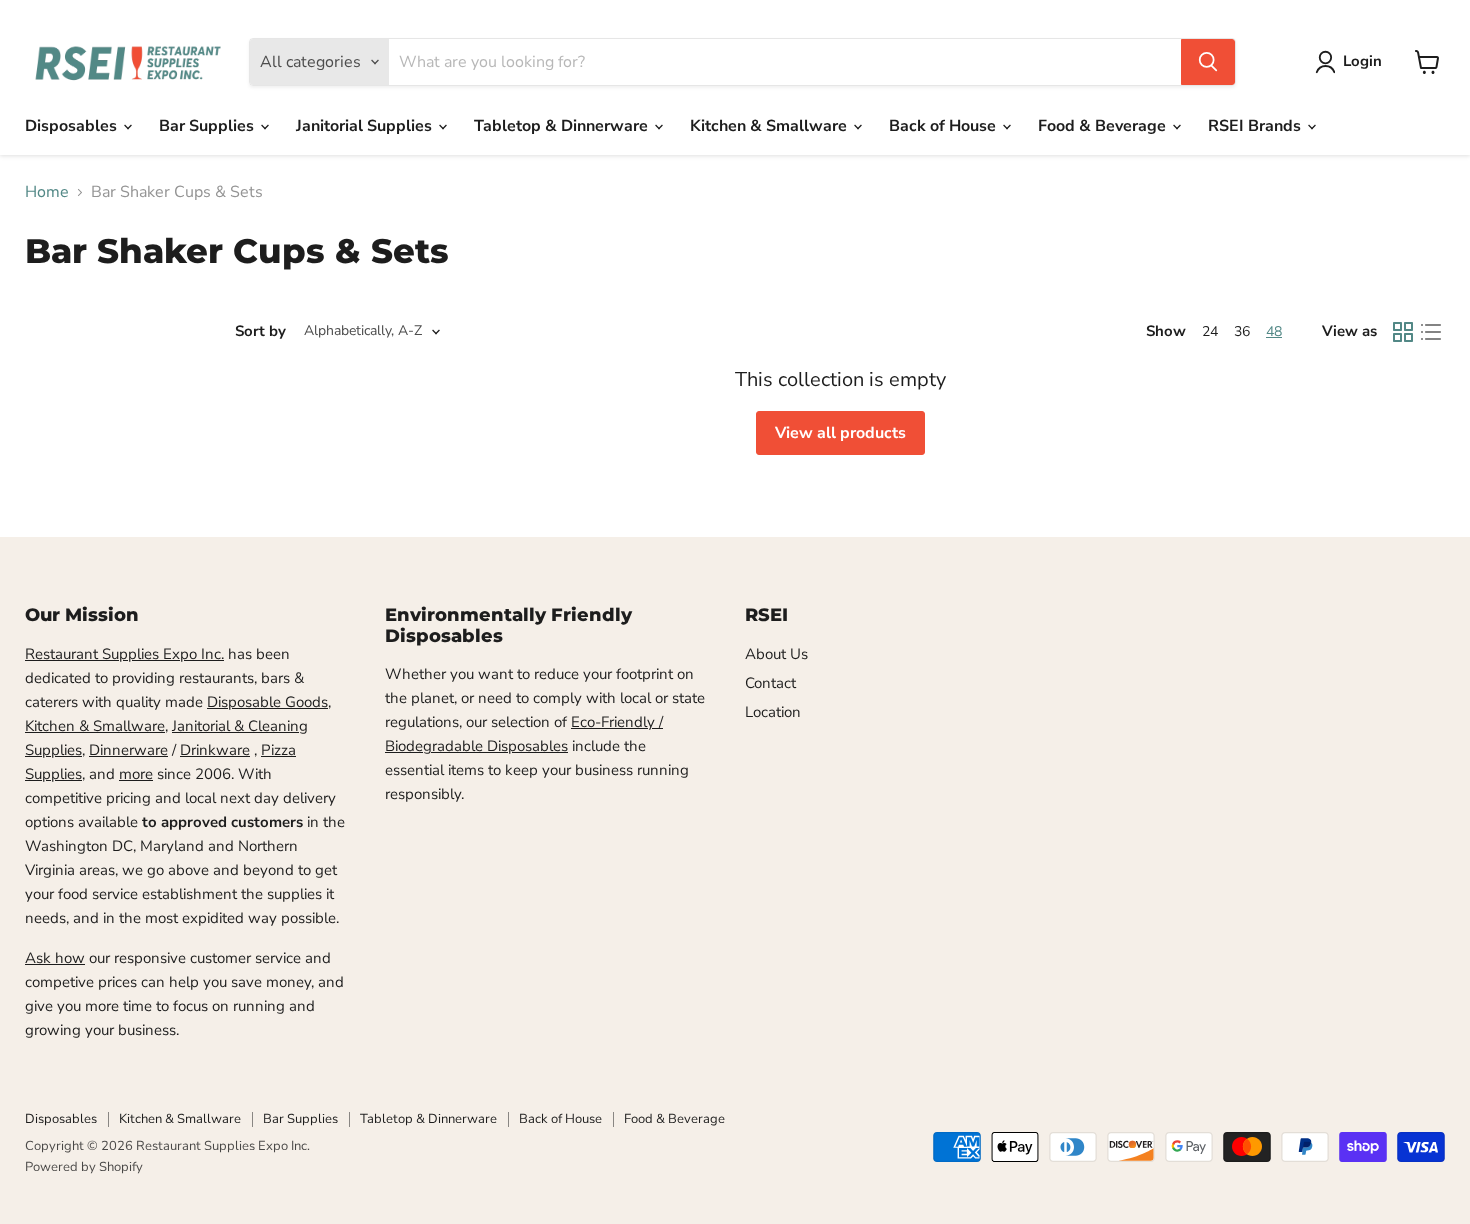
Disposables (73, 126)
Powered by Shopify (84, 1167)
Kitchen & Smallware (770, 126)
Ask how (55, 958)
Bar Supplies (208, 126)
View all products (840, 433)
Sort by (260, 331)
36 (1242, 331)
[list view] (1431, 332)
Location (773, 712)
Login (1362, 61)
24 (1210, 331)
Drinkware (215, 750)
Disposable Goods (267, 702)
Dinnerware (128, 750)
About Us (776, 654)
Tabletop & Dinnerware (563, 126)
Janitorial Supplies (366, 126)
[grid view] (1403, 332)
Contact (770, 683)
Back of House (944, 126)
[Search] (1208, 62)
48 (1274, 331)
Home (47, 192)
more (136, 774)
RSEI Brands (1256, 126)
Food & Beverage (1104, 126)
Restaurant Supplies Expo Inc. (124, 654)
